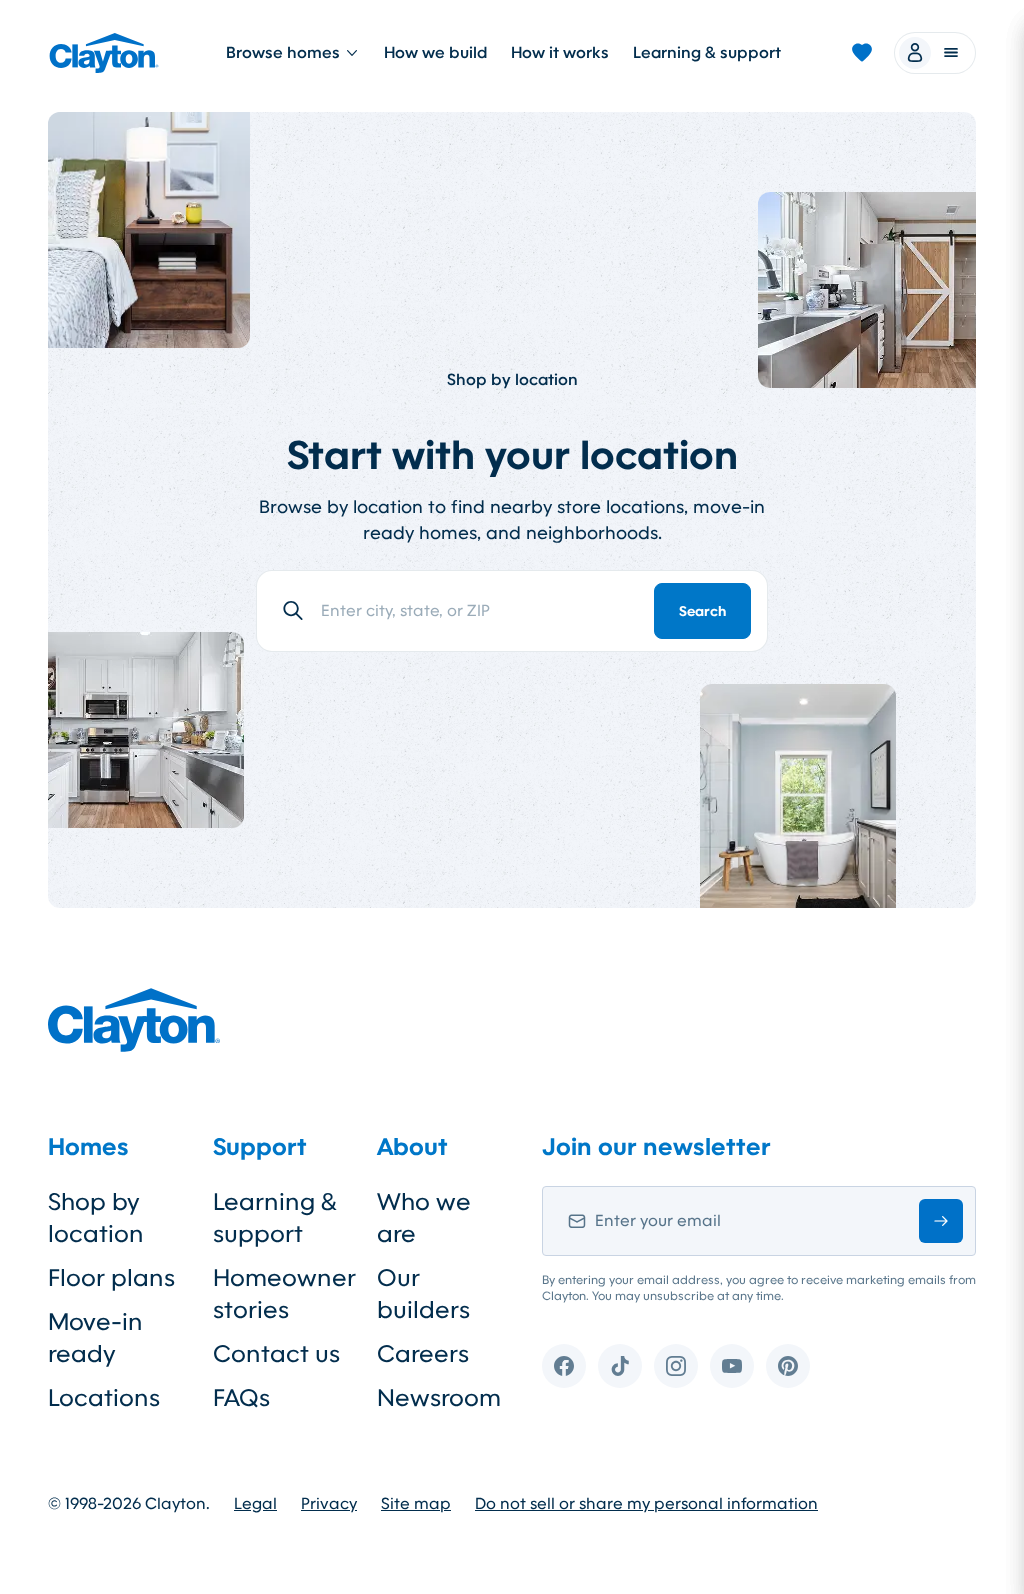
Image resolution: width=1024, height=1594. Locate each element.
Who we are (424, 1218)
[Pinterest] (788, 1366)
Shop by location (96, 1218)
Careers (423, 1354)
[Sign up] (941, 1221)
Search (702, 611)
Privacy (329, 1504)
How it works (560, 52)
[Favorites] (862, 53)
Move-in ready (95, 1338)
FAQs (241, 1398)
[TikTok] (620, 1366)
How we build (435, 52)
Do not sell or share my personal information (646, 1504)
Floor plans (111, 1278)
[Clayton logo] (104, 53)
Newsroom (439, 1398)
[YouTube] (732, 1366)
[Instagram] (676, 1366)
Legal (255, 1504)
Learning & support (707, 52)
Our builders (423, 1294)
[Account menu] (935, 53)
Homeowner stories (279, 1294)
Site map (416, 1504)
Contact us (276, 1354)
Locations (104, 1398)
